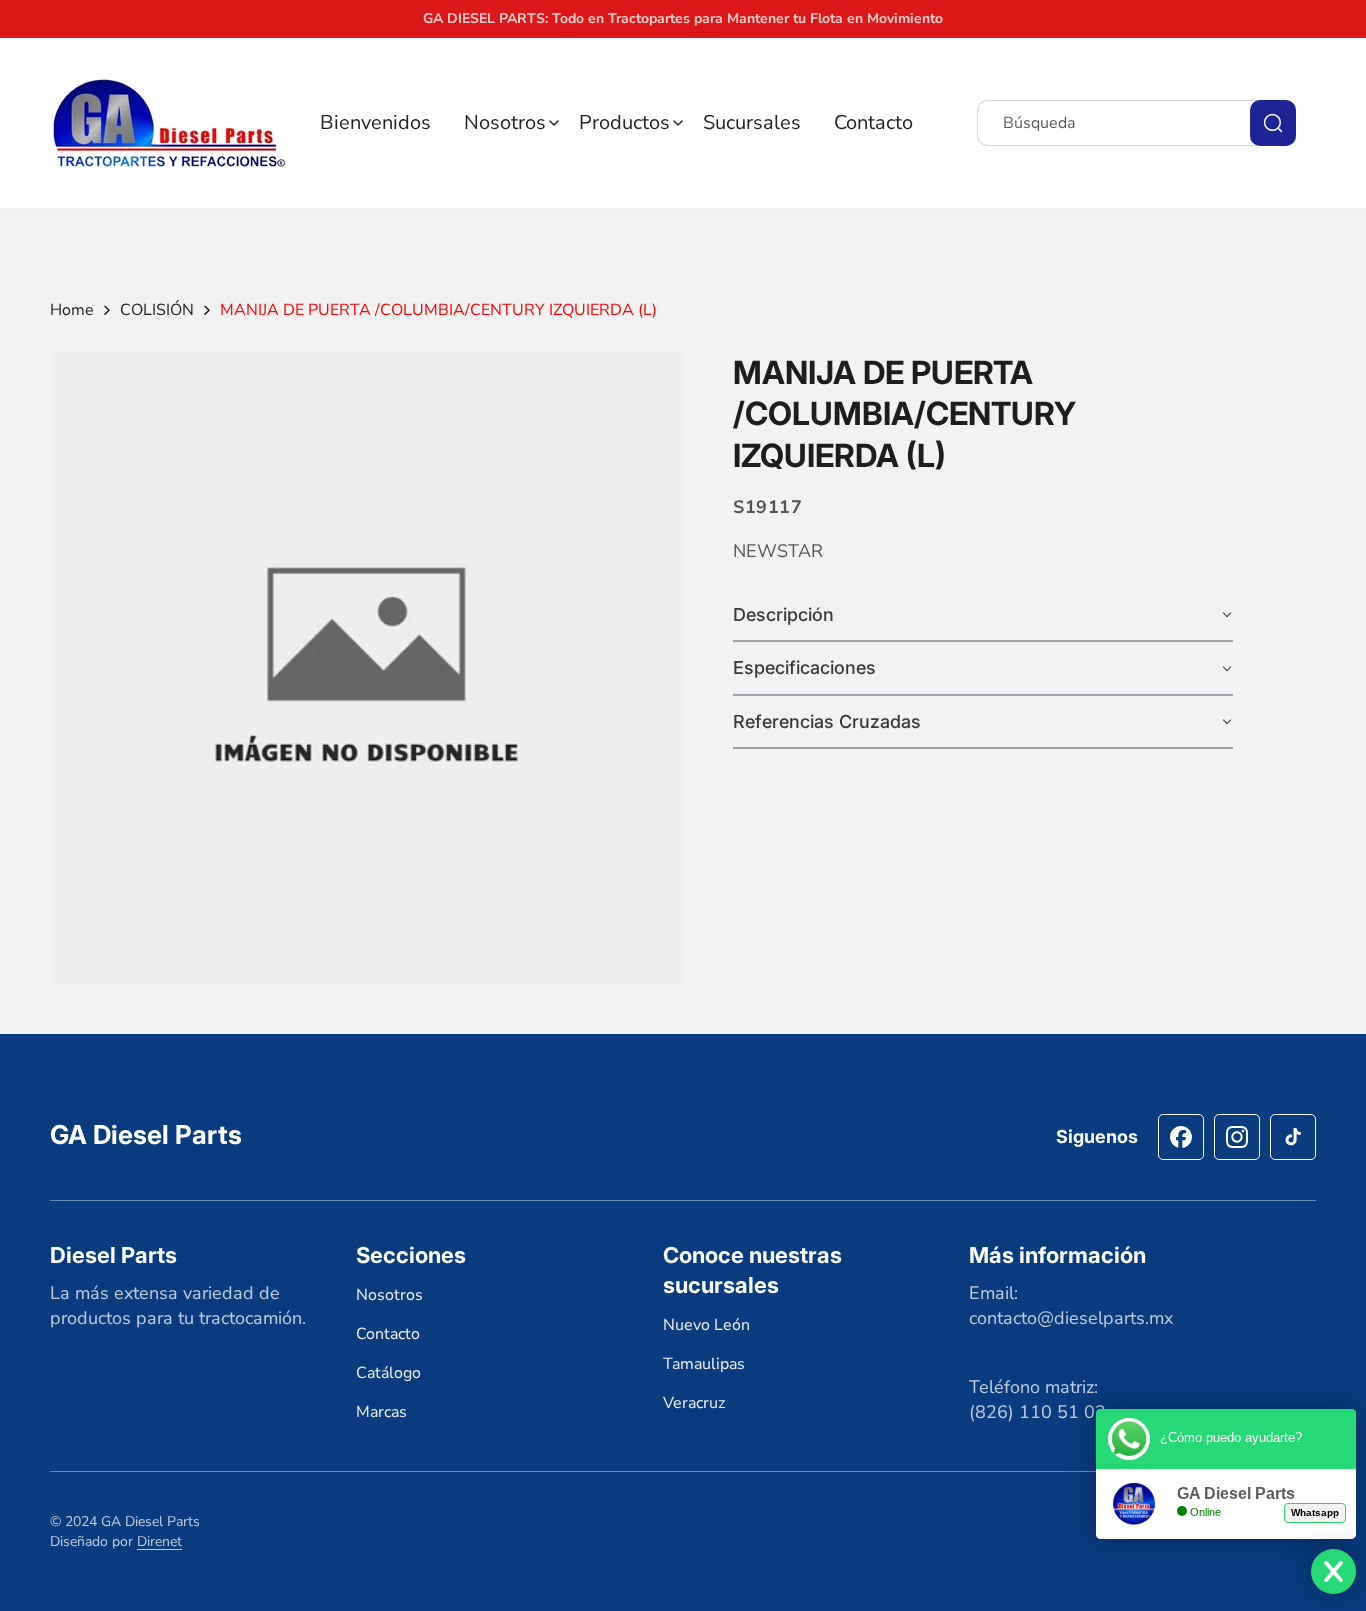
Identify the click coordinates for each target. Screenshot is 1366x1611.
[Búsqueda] (1273, 123)
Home (72, 310)
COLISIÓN (157, 310)
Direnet (159, 1540)
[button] (511, 123)
